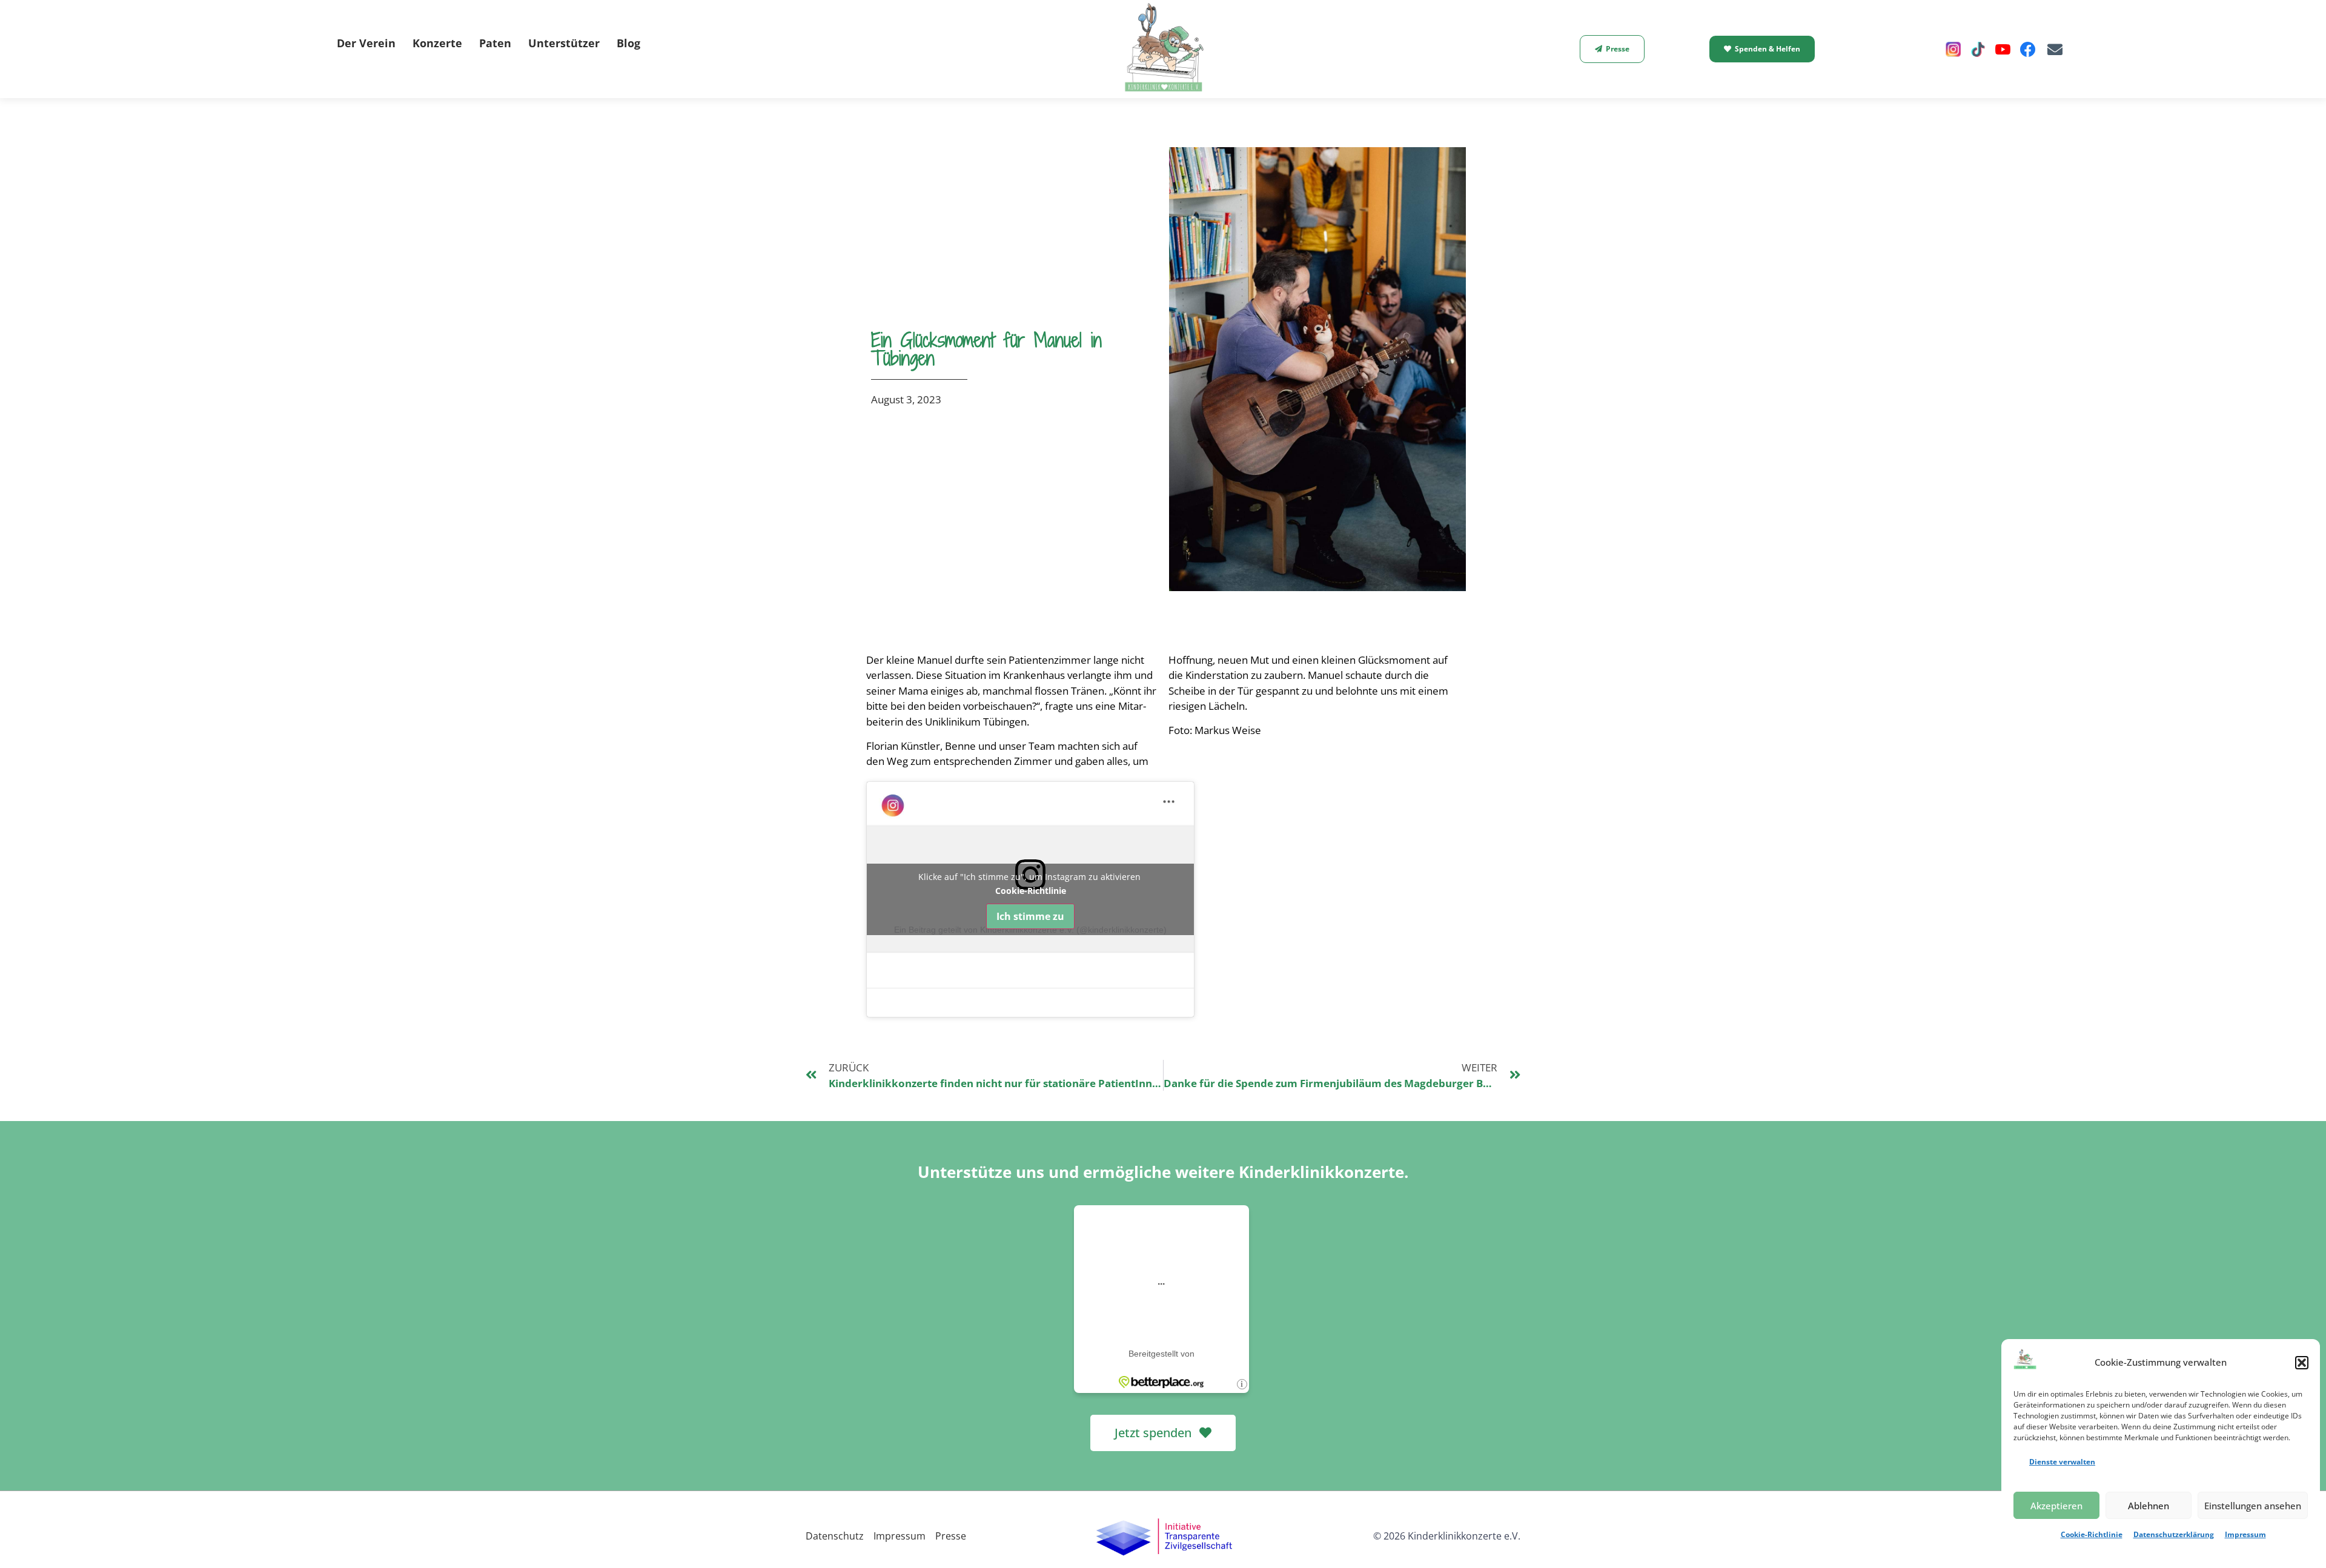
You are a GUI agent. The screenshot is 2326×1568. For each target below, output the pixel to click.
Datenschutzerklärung (2174, 1534)
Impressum (2245, 1534)
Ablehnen (2149, 1506)
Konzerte (437, 43)
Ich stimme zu (1030, 916)
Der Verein (366, 43)
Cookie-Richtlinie (2092, 1534)
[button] (2302, 1363)
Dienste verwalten (2062, 1462)
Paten (495, 43)
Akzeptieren (2056, 1506)
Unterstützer (564, 43)
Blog (628, 43)
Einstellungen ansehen (2253, 1506)
